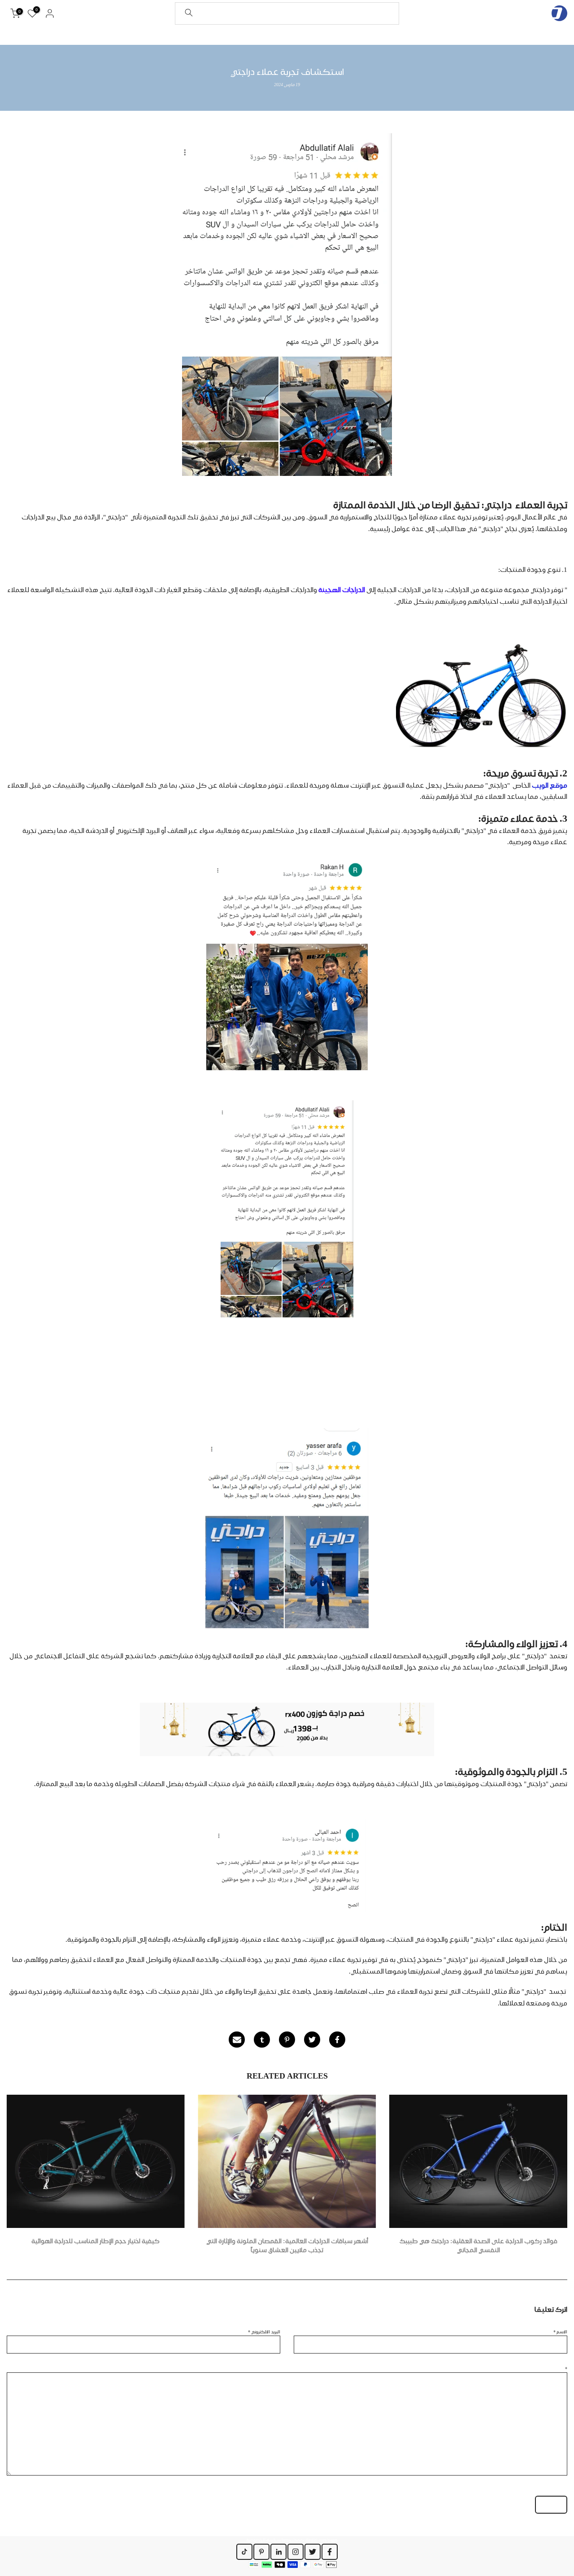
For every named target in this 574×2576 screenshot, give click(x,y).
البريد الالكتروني (264, 2332)
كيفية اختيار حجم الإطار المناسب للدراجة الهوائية (96, 2241)
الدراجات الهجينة (342, 590)
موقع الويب (549, 785)
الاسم (560, 2332)
